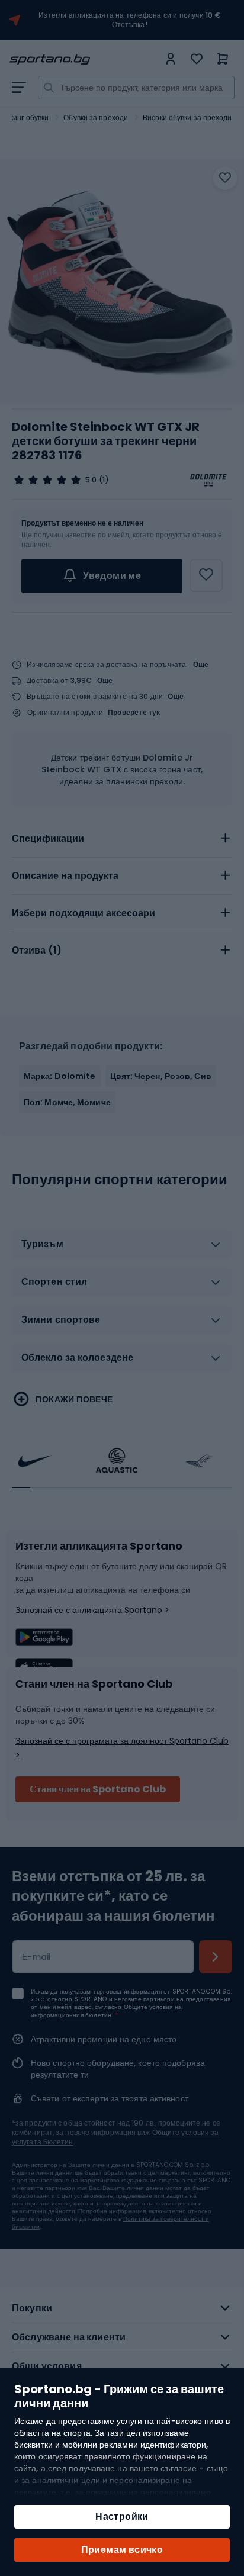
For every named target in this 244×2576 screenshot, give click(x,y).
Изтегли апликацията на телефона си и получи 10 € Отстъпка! (130, 20)
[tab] (122, 839)
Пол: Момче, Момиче (67, 1102)
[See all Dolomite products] (208, 480)
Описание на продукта (65, 876)
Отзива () (37, 950)
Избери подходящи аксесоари (84, 913)
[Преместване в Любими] (225, 178)
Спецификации (48, 838)
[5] (47, 480)
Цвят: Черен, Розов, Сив (161, 1076)
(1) (104, 480)
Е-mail (37, 1957)
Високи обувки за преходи (187, 117)
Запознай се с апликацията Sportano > (92, 1610)
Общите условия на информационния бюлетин (106, 2011)
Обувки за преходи (96, 117)
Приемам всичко (122, 2550)
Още (201, 664)
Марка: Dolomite (60, 1076)
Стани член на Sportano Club (98, 1789)
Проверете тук (134, 713)
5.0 (91, 480)
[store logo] (84, 59)
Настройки (122, 2517)
